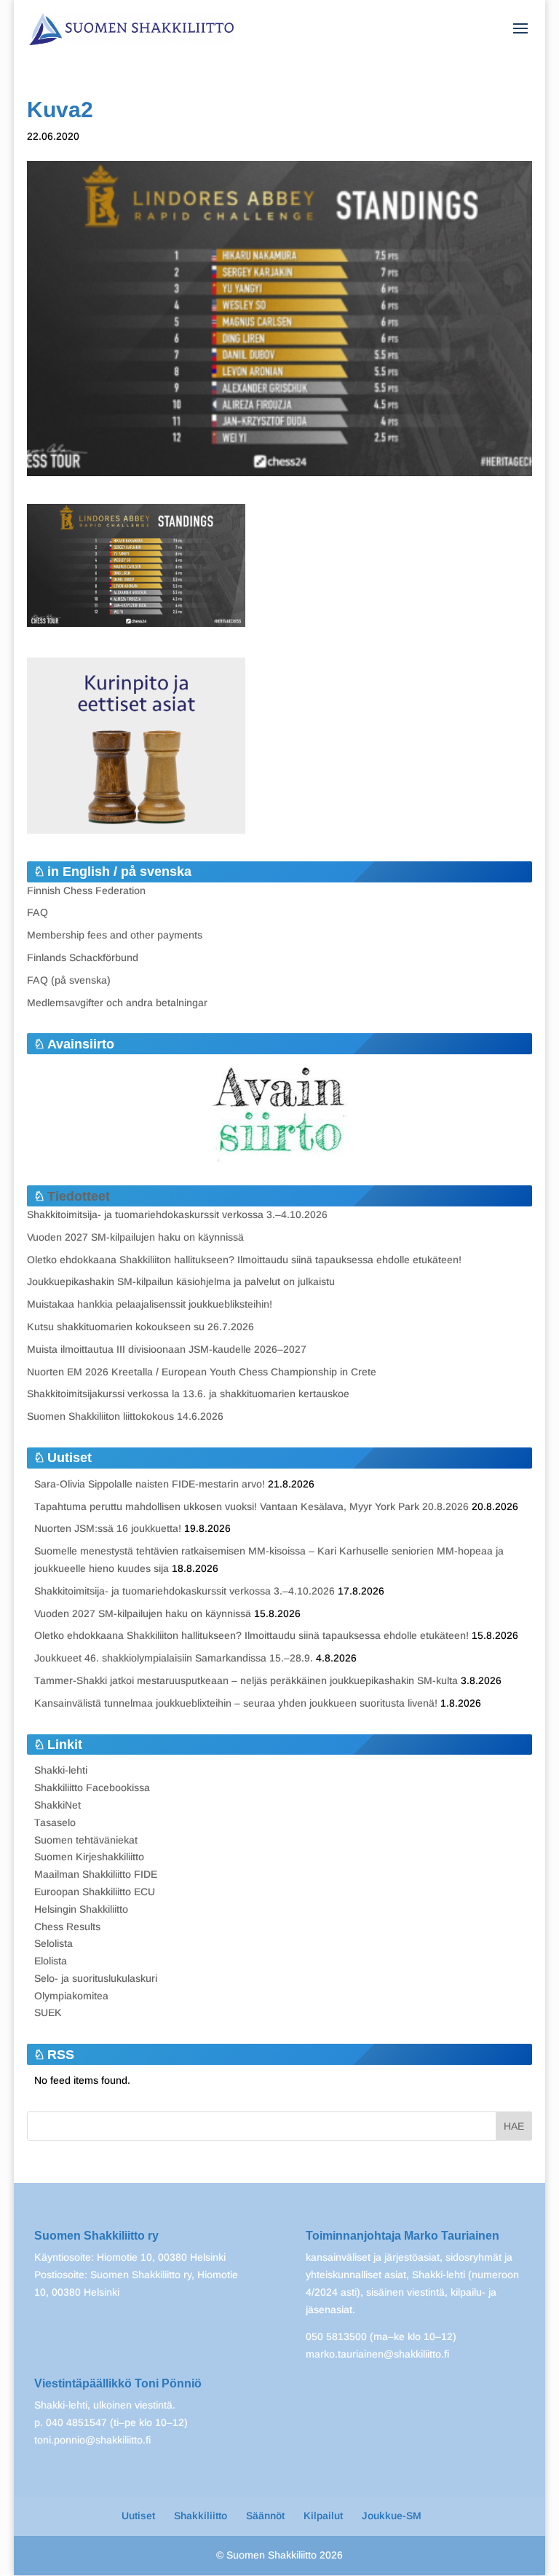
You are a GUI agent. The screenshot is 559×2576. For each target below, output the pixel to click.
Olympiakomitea (71, 1996)
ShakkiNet (58, 1805)
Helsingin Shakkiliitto (81, 1909)
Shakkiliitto (201, 2516)
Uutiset (138, 2516)
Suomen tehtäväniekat (86, 1840)
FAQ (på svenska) (69, 980)
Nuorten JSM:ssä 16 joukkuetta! (108, 1528)
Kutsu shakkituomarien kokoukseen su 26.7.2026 (140, 1327)
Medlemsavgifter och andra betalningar (117, 1003)
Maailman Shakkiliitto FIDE (96, 1874)
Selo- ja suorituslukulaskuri (96, 1978)
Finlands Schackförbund (83, 957)
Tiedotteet (79, 1196)
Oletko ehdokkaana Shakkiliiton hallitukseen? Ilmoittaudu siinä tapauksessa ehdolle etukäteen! (244, 1260)
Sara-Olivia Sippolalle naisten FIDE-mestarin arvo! (150, 1484)
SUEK (48, 2012)
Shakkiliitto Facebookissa (92, 1787)
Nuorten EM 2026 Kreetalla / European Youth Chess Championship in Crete (202, 1372)
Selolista (53, 1943)
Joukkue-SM (392, 2516)
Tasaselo (55, 1822)
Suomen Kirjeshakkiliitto (89, 1857)
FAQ (37, 912)
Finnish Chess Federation (86, 890)
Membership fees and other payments (115, 935)
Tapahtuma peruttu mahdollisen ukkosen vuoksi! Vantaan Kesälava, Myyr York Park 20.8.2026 (251, 1506)
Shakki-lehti (61, 1770)
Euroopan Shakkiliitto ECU (95, 1892)
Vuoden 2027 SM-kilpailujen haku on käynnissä (135, 1237)
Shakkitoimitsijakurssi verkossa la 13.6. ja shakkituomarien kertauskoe (188, 1394)
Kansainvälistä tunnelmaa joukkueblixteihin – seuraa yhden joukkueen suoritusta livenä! (236, 1703)
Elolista (51, 1961)
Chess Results (67, 1927)
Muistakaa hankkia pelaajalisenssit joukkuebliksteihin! (150, 1304)
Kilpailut (323, 2516)
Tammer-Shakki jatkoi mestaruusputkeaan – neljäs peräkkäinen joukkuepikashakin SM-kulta (246, 1680)
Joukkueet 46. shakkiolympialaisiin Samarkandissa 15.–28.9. (174, 1658)
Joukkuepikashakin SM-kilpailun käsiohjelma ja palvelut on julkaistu (181, 1281)
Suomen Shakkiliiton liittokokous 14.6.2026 (125, 1416)
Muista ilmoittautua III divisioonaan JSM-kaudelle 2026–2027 (167, 1349)
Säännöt (265, 2516)
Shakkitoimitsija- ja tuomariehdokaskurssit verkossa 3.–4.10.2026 (177, 1214)
